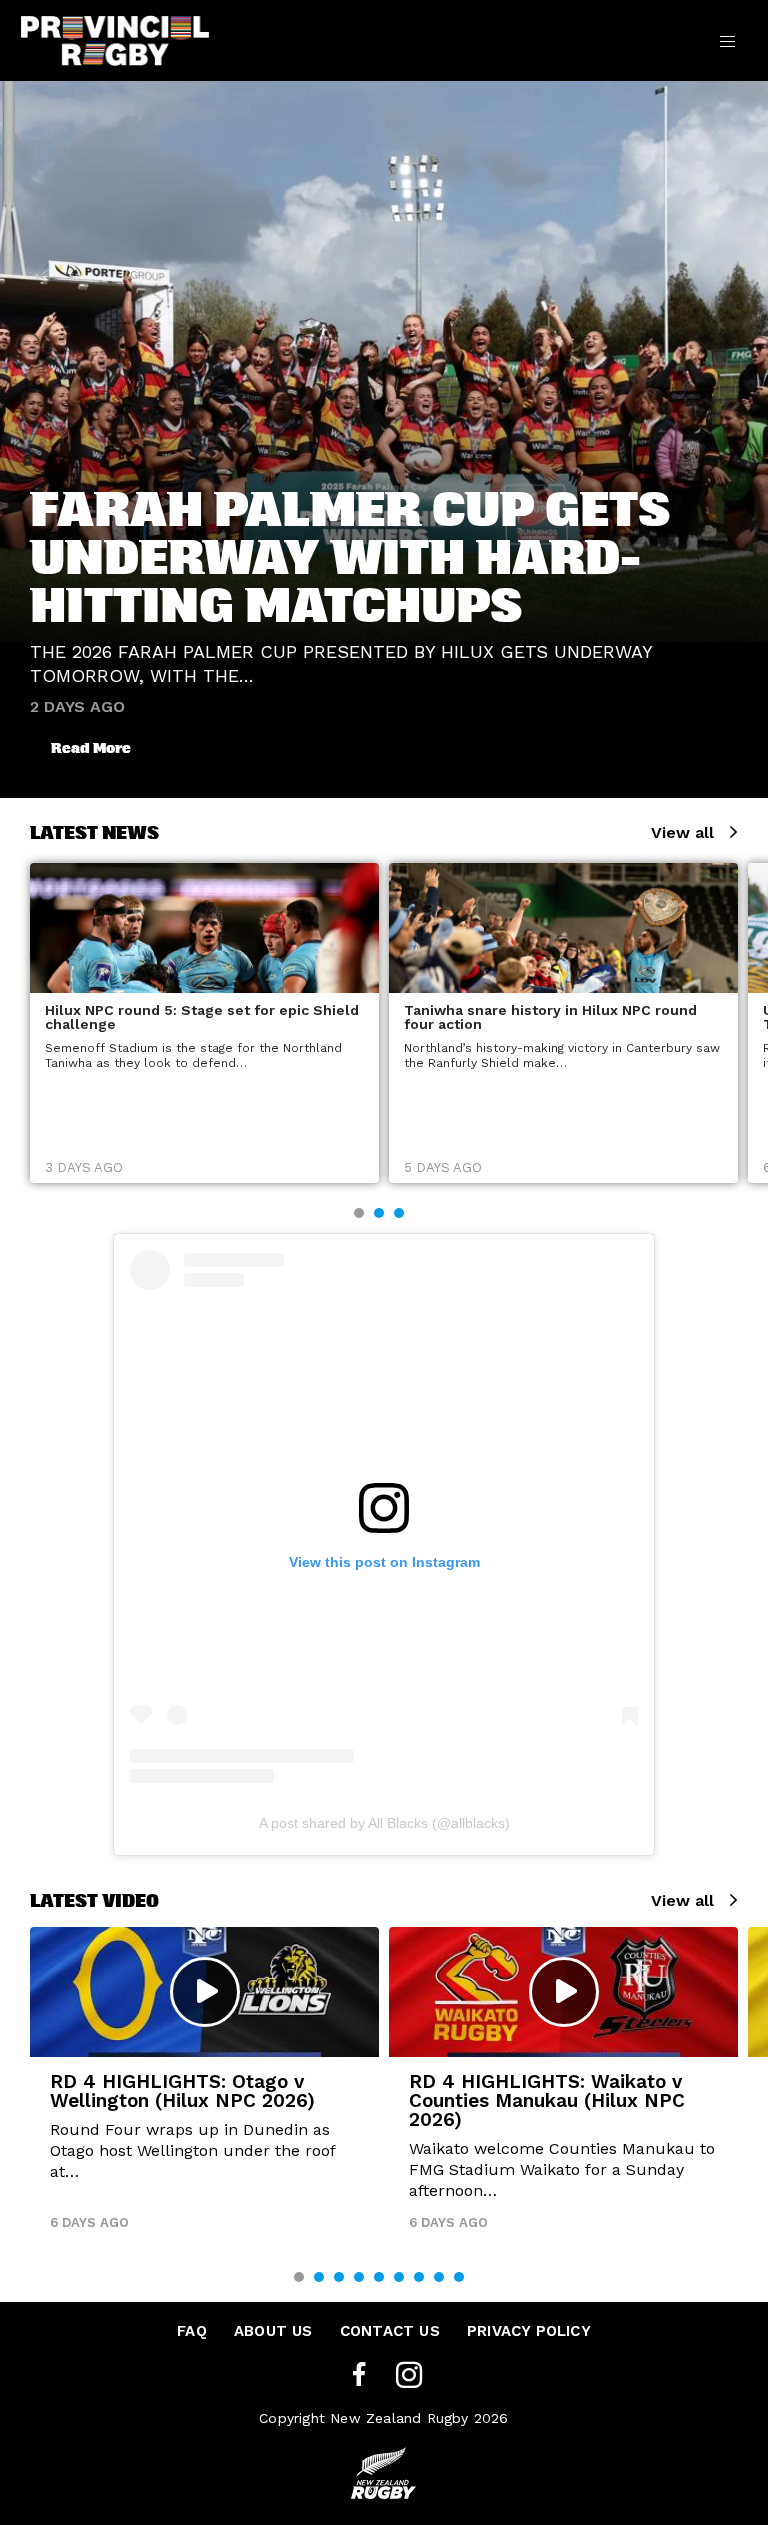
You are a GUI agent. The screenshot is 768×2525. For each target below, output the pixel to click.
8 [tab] (439, 2277)
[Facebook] (359, 2375)
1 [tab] (359, 1213)
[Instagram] (409, 2375)
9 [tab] (459, 2277)
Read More (91, 748)
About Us (273, 2331)
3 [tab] (399, 1213)
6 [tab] (399, 2277)
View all (682, 832)
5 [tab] (379, 2277)
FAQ (192, 2331)
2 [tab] (379, 1213)
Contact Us (390, 2331)
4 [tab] (359, 2277)
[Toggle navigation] (727, 40)
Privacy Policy (529, 2331)
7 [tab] (419, 2277)
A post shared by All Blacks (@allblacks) (384, 1823)
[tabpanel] (204, 1023)
